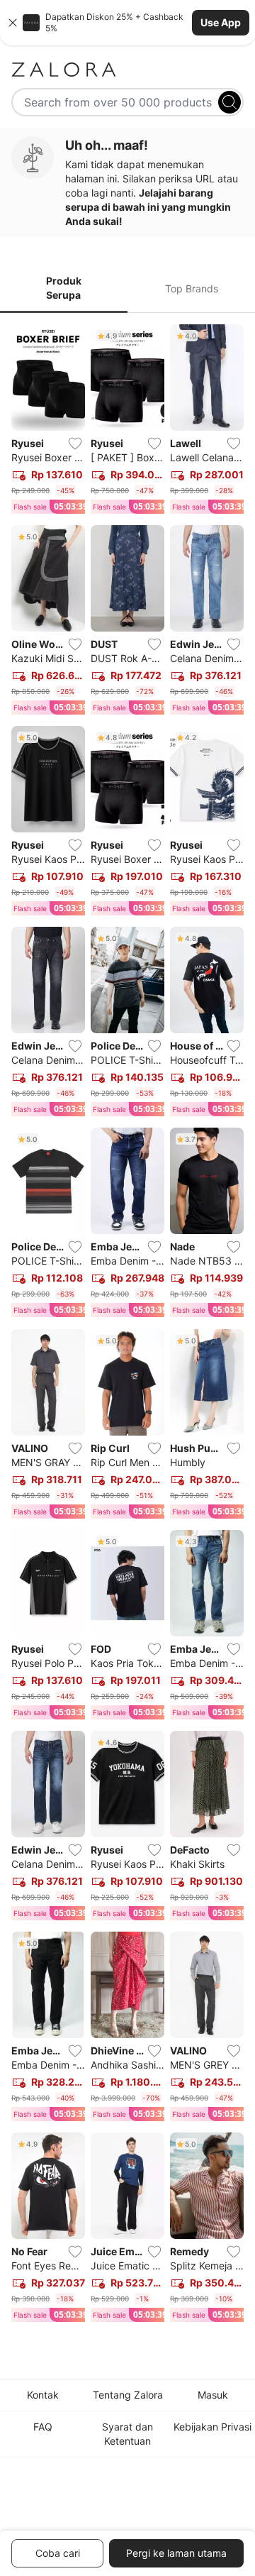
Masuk (213, 2395)
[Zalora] (127, 70)
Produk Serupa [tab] (64, 288)
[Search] (229, 102)
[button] (127, 23)
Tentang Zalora (128, 2395)
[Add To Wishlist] (75, 444)
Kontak (43, 2395)
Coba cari (58, 2553)
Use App (221, 22)
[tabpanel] (127, 1326)
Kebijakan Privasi (212, 2427)
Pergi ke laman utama (176, 2553)
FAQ (43, 2427)
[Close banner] (13, 23)
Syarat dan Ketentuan (127, 2434)
